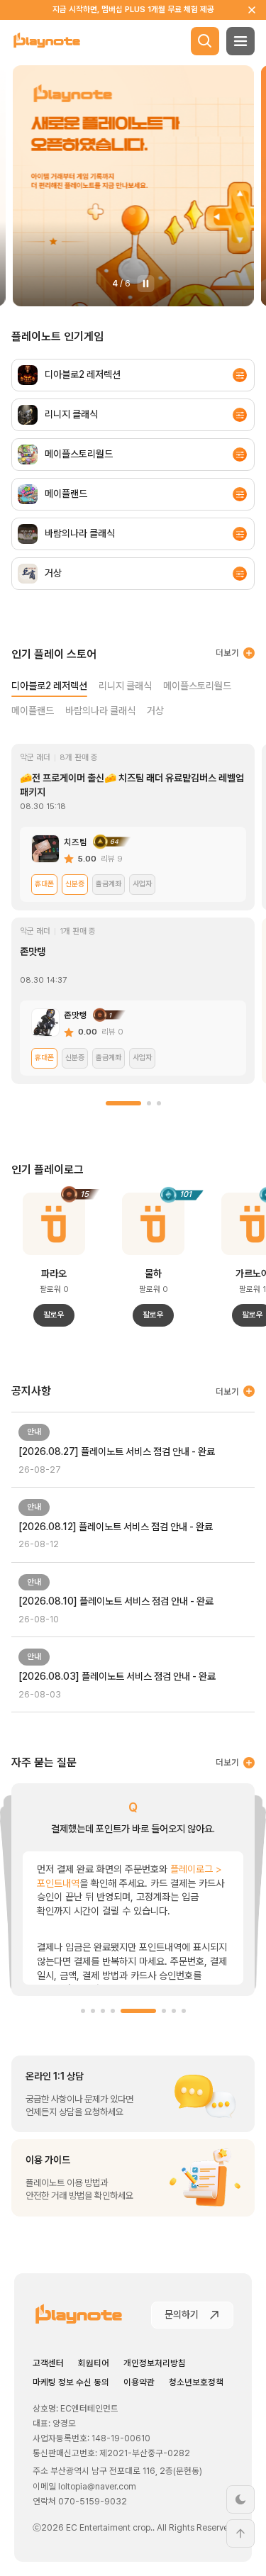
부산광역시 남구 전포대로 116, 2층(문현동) (126, 2471)
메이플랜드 (33, 710)
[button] (123, 1103)
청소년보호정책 (196, 2382)
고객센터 (48, 2363)
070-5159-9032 (93, 2501)
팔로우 (54, 1315)
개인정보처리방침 (155, 2363)
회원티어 (94, 2363)
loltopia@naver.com (97, 2486)
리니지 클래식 (125, 686)
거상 (155, 710)
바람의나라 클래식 (100, 710)
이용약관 (139, 2382)
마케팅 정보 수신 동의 (71, 2382)
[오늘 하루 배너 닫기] (252, 10)
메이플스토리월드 (197, 686)
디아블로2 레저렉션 (49, 686)
